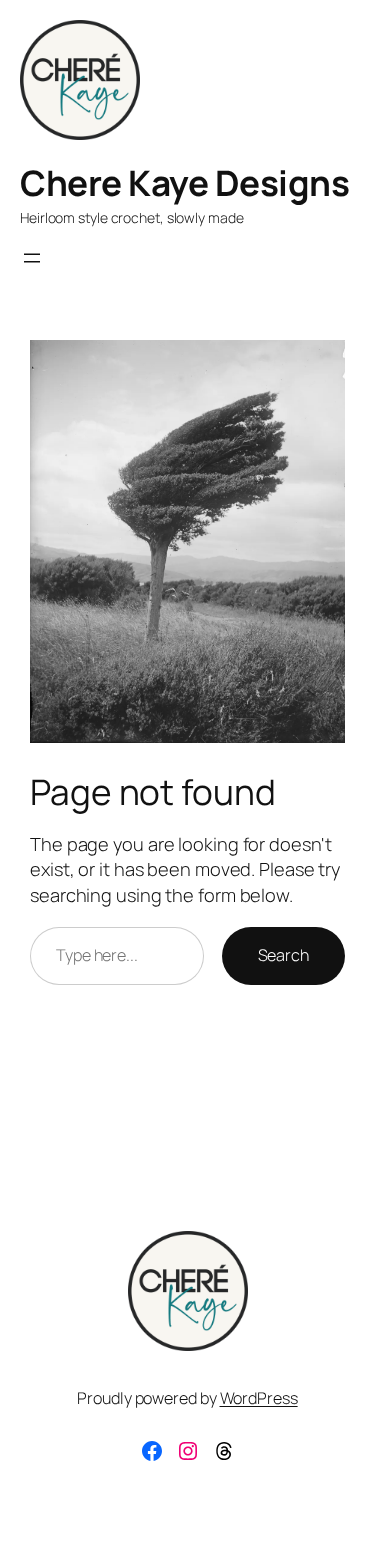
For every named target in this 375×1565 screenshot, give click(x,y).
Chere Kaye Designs (184, 183)
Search (283, 955)
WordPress (259, 1398)
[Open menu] (32, 258)
